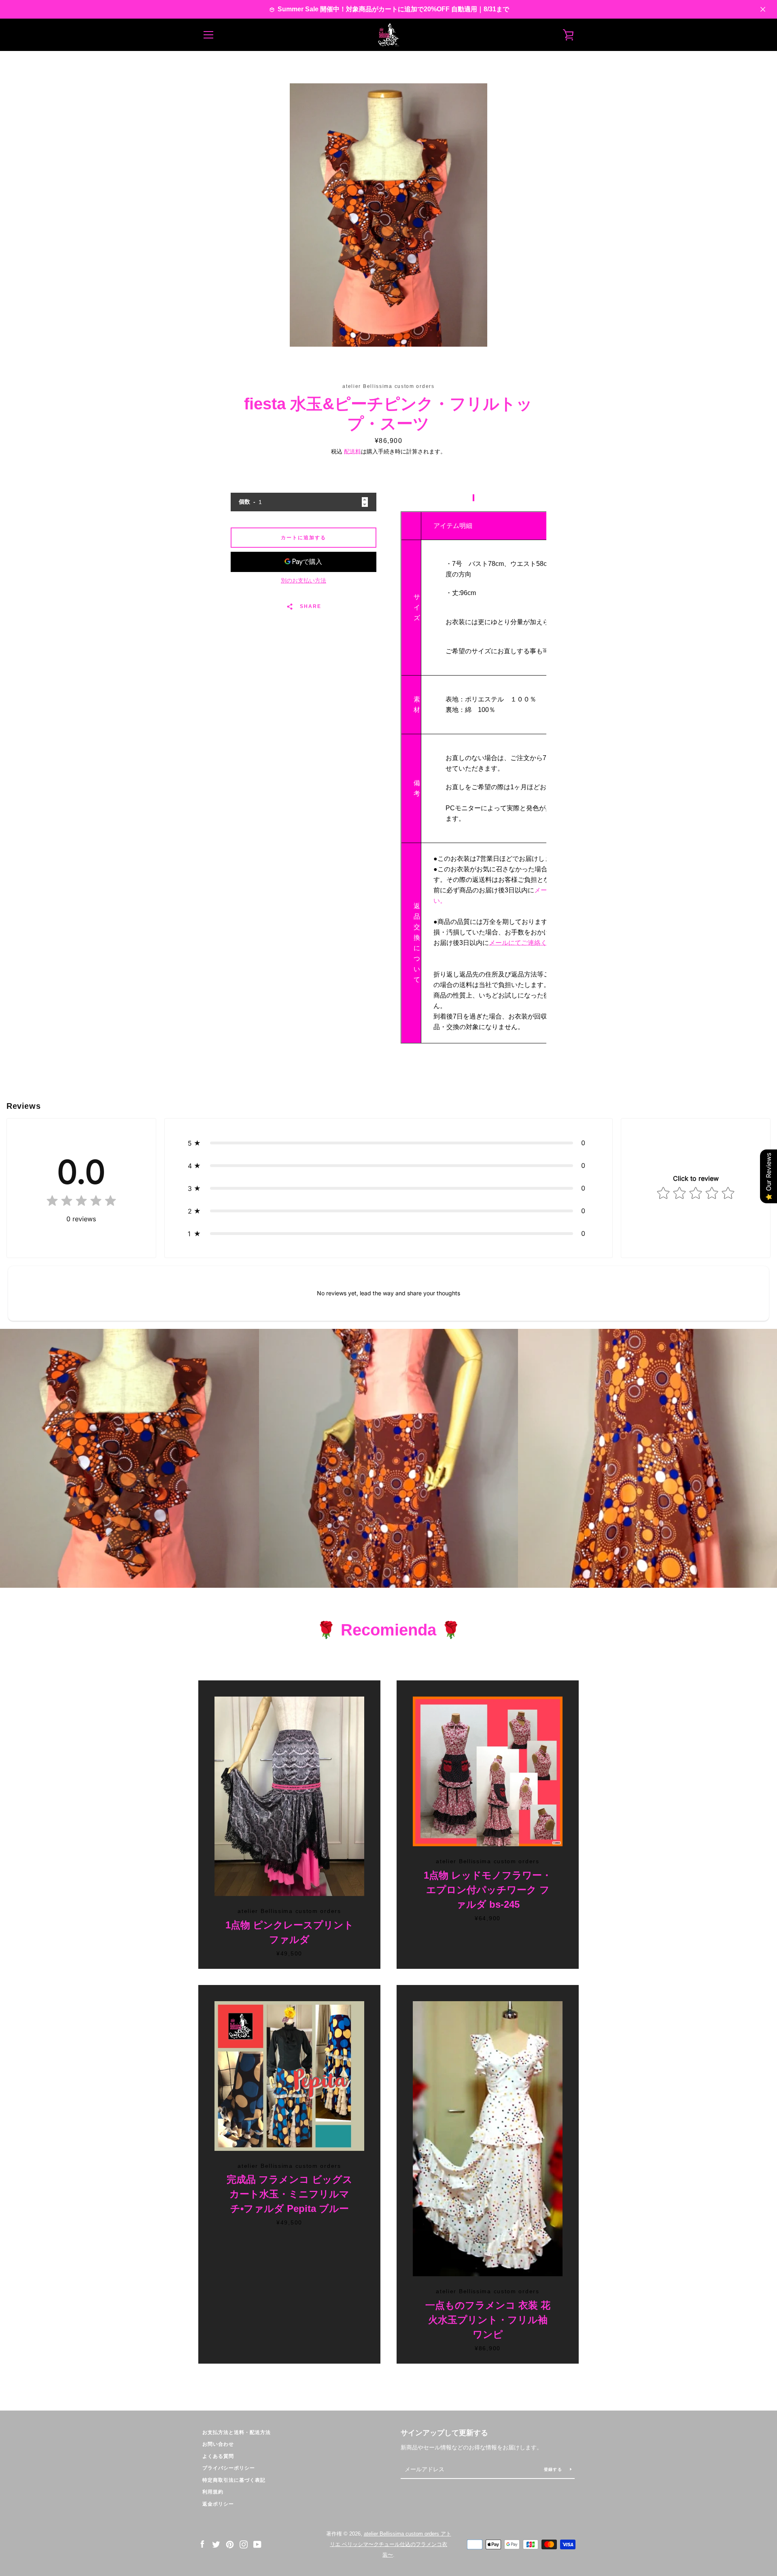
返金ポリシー (218, 2504)
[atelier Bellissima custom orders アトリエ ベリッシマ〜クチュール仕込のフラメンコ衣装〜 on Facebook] (202, 2544)
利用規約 (213, 2492)
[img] (81, 1202)
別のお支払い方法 (304, 580)
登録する (554, 2469)
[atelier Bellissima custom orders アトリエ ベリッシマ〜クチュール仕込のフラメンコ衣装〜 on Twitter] (216, 2544)
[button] (389, 1143)
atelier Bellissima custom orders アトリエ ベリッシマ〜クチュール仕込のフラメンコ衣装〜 (391, 2544)
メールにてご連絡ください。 (531, 943)
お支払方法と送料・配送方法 (237, 2432)
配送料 (352, 451)
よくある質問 (218, 2456)
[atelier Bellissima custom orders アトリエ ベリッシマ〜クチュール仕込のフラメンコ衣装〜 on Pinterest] (230, 2544)
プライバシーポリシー (229, 2468)
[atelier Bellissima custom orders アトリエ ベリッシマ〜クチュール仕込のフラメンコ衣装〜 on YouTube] (257, 2544)
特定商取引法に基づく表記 (234, 2480)
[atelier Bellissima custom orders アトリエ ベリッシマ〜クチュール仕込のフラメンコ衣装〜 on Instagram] (244, 2544)
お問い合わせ (218, 2444)
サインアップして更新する (444, 2433)
